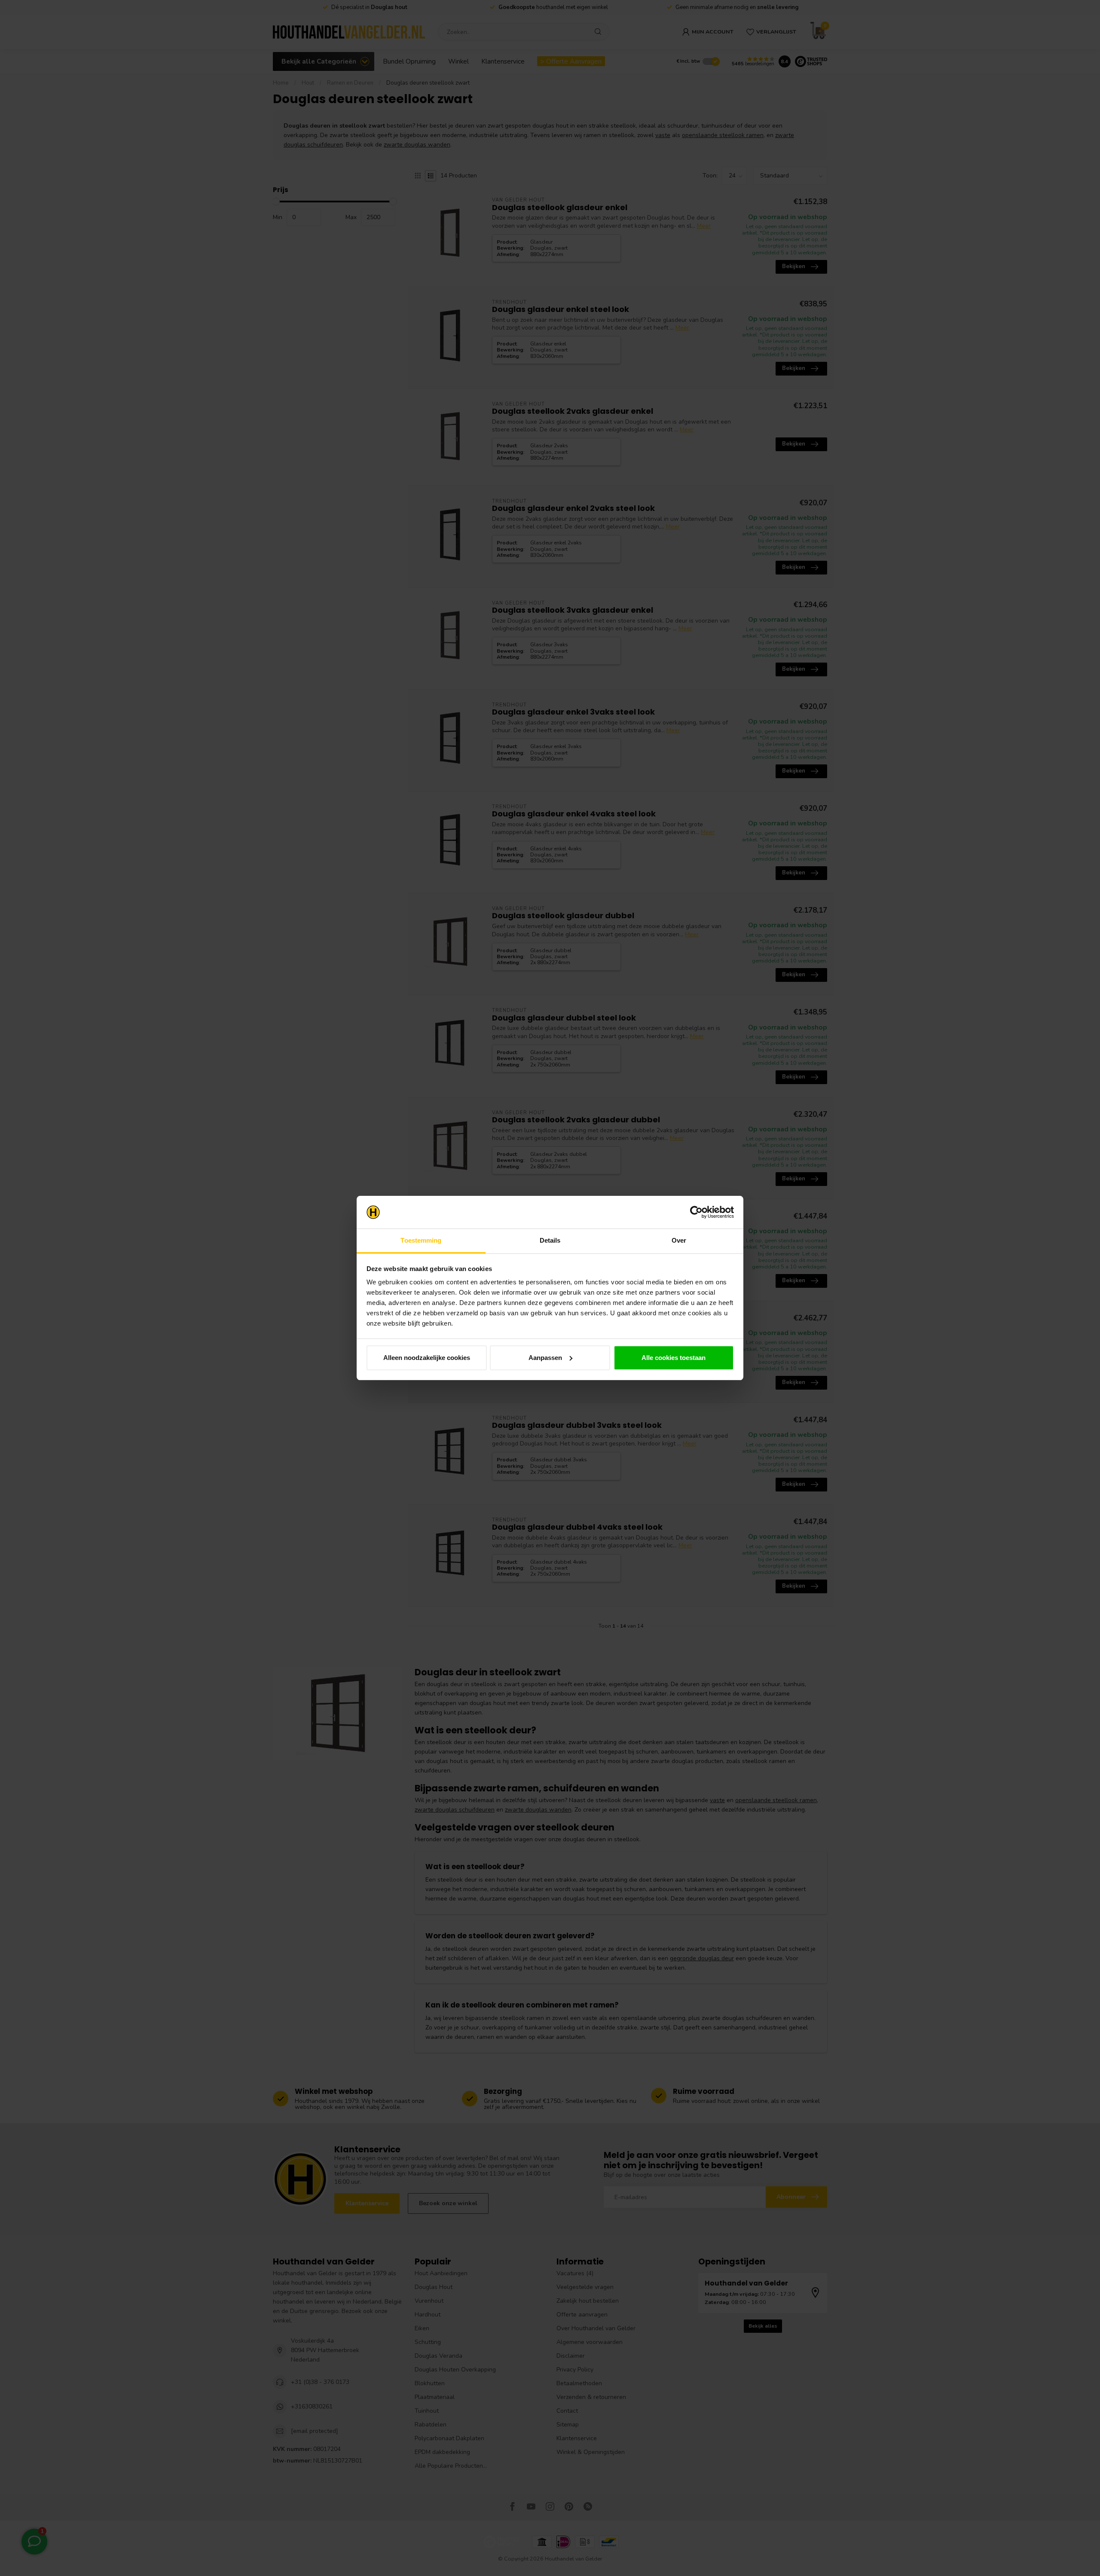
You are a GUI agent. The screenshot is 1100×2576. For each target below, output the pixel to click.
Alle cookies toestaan (674, 1358)
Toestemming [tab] (421, 1240)
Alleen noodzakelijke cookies (427, 1358)
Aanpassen (545, 1358)
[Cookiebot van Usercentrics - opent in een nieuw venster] (696, 1212)
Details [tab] (550, 1240)
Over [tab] (679, 1240)
